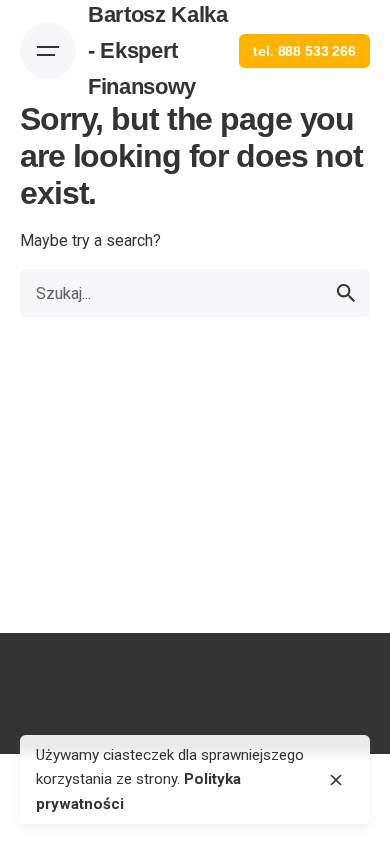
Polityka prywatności (195, 722)
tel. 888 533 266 (304, 51)
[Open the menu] (48, 51)
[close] (336, 780)
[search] (346, 293)
